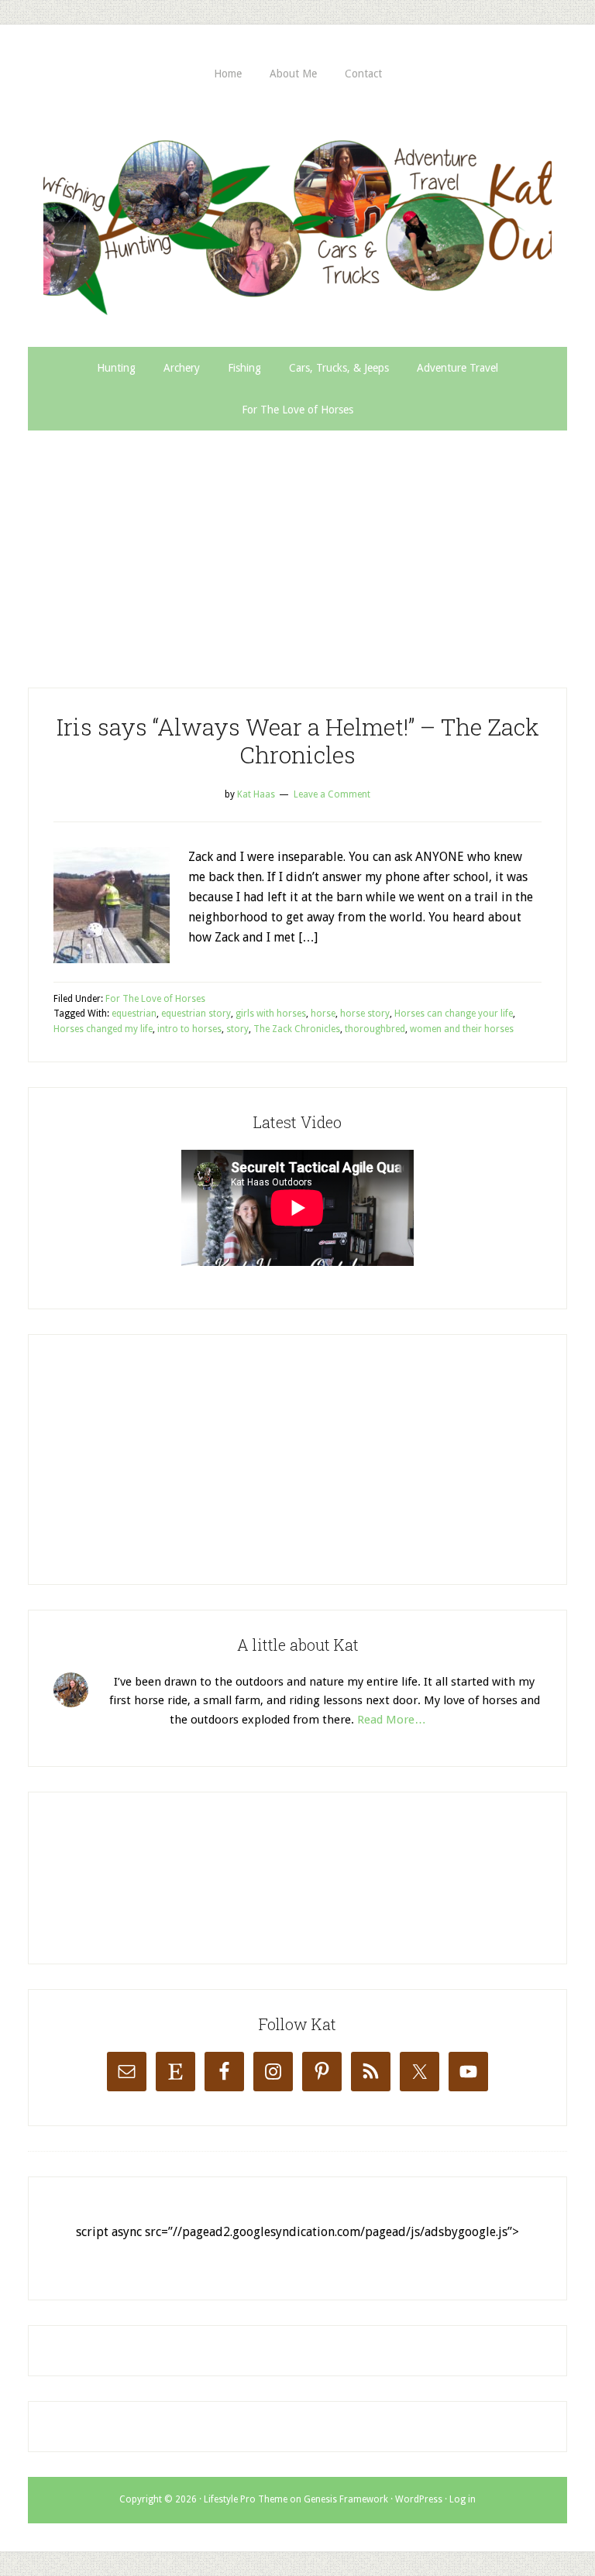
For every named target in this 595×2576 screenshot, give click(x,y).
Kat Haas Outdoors (297, 221)
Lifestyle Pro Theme (246, 2499)
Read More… (392, 1720)
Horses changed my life (103, 1029)
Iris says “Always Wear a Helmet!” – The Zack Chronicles (298, 741)
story (237, 1029)
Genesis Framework (346, 2499)
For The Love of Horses (155, 999)
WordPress (419, 2499)
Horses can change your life (454, 1014)
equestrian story (196, 1014)
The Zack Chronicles (297, 1029)
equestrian (134, 1014)
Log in (463, 2499)
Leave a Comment (332, 794)
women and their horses (462, 1029)
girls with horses (271, 1014)
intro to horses (189, 1029)
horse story (365, 1014)
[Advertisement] (297, 547)
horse (323, 1014)
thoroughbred (375, 1029)
